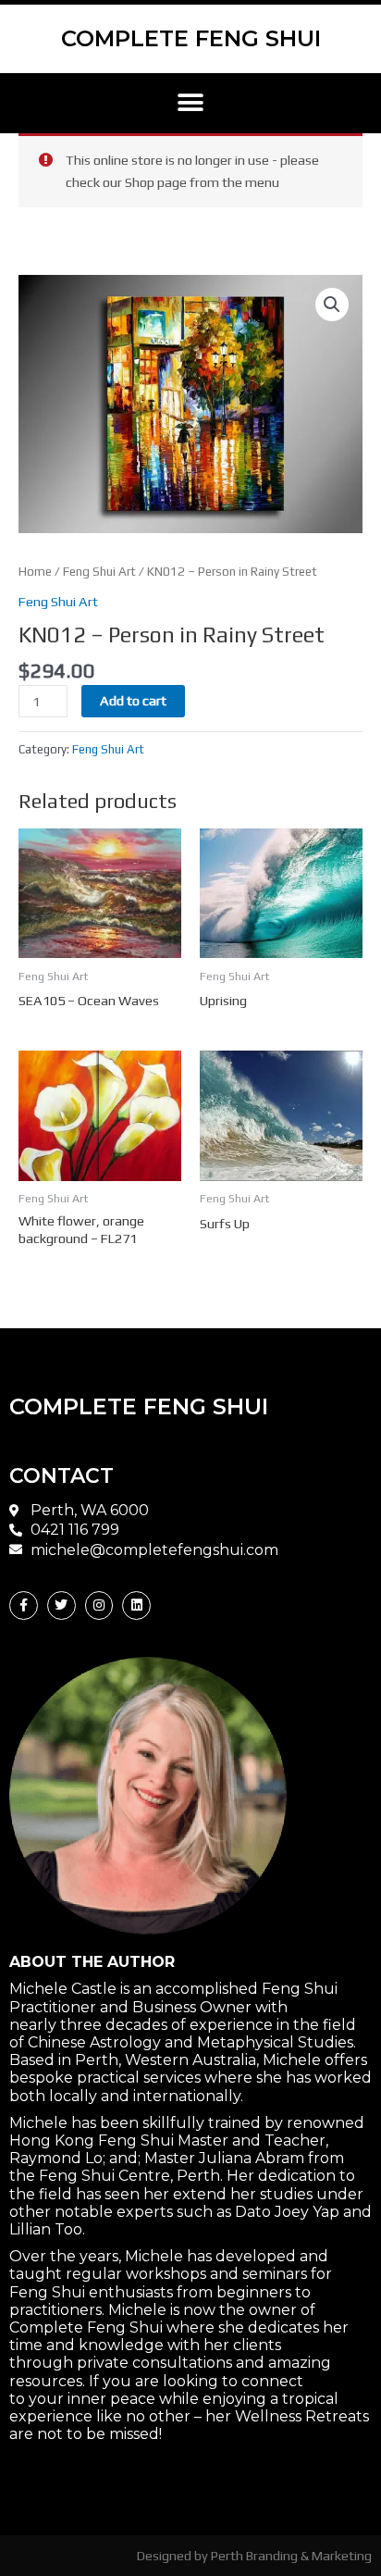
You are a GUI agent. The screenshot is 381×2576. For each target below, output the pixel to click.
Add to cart (133, 700)
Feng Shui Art (99, 571)
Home (35, 571)
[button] (191, 103)
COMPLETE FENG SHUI (191, 38)
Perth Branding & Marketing (291, 2555)
